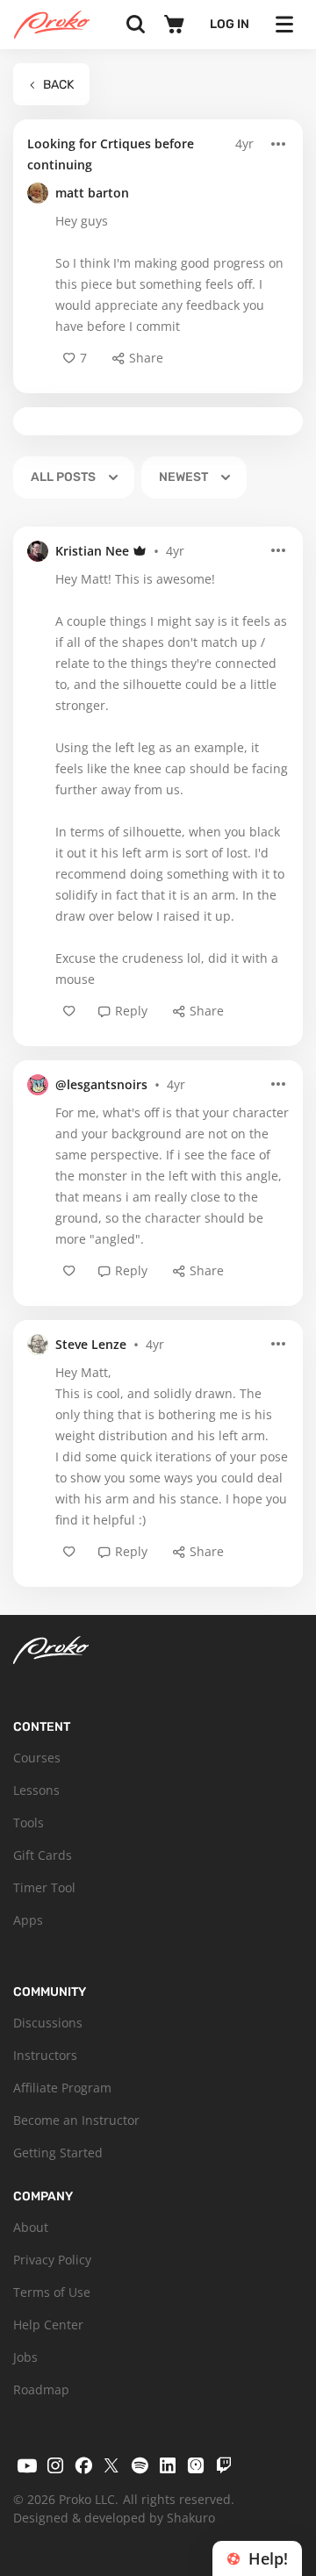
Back (58, 85)
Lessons (36, 1790)
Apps (28, 1920)
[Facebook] (83, 2465)
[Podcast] (196, 2465)
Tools (29, 1823)
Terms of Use (52, 2292)
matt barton (92, 193)
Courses (37, 1758)
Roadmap (41, 2389)
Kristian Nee (92, 551)
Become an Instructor (76, 2120)
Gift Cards (43, 1855)
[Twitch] (224, 2465)
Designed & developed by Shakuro (114, 2518)
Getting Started (58, 2153)
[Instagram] (55, 2465)
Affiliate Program (62, 2088)
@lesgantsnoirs (101, 1084)
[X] (111, 2465)
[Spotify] (140, 2465)
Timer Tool (44, 1887)
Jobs (25, 2357)
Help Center (48, 2325)
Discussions (48, 2023)
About (31, 2227)
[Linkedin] (168, 2465)
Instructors (45, 2055)
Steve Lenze (91, 1344)
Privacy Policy (52, 2260)
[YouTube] (27, 2465)
